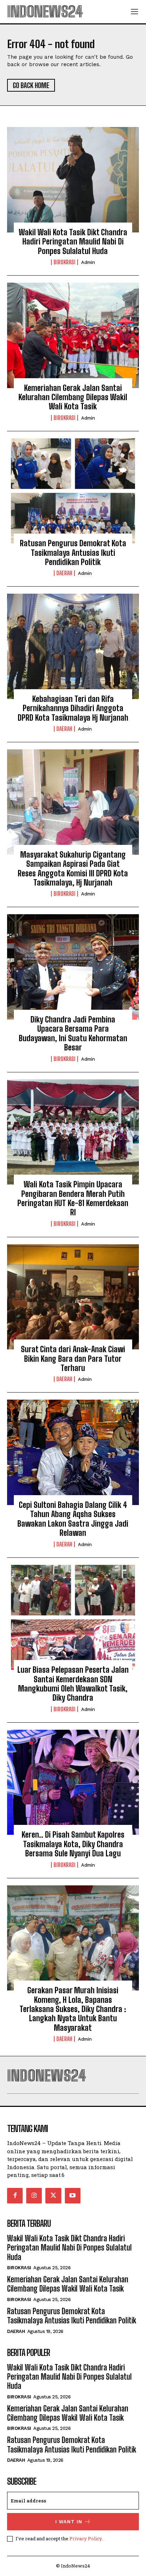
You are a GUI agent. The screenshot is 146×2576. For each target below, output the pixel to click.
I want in (69, 2522)
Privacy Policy (86, 2538)
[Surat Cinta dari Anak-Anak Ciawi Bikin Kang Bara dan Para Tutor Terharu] (73, 1297)
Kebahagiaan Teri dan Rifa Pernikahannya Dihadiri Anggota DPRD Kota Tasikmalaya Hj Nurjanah (73, 708)
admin (88, 262)
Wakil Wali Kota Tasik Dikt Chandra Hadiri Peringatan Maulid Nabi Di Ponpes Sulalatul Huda (73, 242)
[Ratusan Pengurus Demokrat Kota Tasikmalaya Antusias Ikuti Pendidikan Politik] (73, 491)
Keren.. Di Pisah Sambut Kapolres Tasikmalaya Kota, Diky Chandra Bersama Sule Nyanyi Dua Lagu (73, 1844)
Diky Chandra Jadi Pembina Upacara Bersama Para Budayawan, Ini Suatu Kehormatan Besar (73, 1033)
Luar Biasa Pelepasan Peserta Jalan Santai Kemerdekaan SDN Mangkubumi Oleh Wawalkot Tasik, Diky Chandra (73, 1684)
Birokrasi (64, 262)
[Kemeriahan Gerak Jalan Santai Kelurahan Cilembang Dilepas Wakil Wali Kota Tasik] (73, 335)
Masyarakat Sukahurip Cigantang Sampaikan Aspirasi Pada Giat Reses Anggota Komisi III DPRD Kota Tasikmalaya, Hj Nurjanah (73, 869)
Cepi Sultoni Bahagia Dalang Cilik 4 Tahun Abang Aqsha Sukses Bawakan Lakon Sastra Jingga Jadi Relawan (73, 1519)
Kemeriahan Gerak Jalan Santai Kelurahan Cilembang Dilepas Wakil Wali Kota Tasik (73, 397)
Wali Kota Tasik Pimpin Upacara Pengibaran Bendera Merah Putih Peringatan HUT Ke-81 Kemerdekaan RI (73, 1198)
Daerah (64, 573)
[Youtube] (73, 2196)
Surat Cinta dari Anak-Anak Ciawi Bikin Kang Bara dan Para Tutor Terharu (73, 1359)
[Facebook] (15, 2196)
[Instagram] (34, 2196)
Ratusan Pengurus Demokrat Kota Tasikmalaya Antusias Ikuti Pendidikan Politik (73, 553)
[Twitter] (53, 2196)
